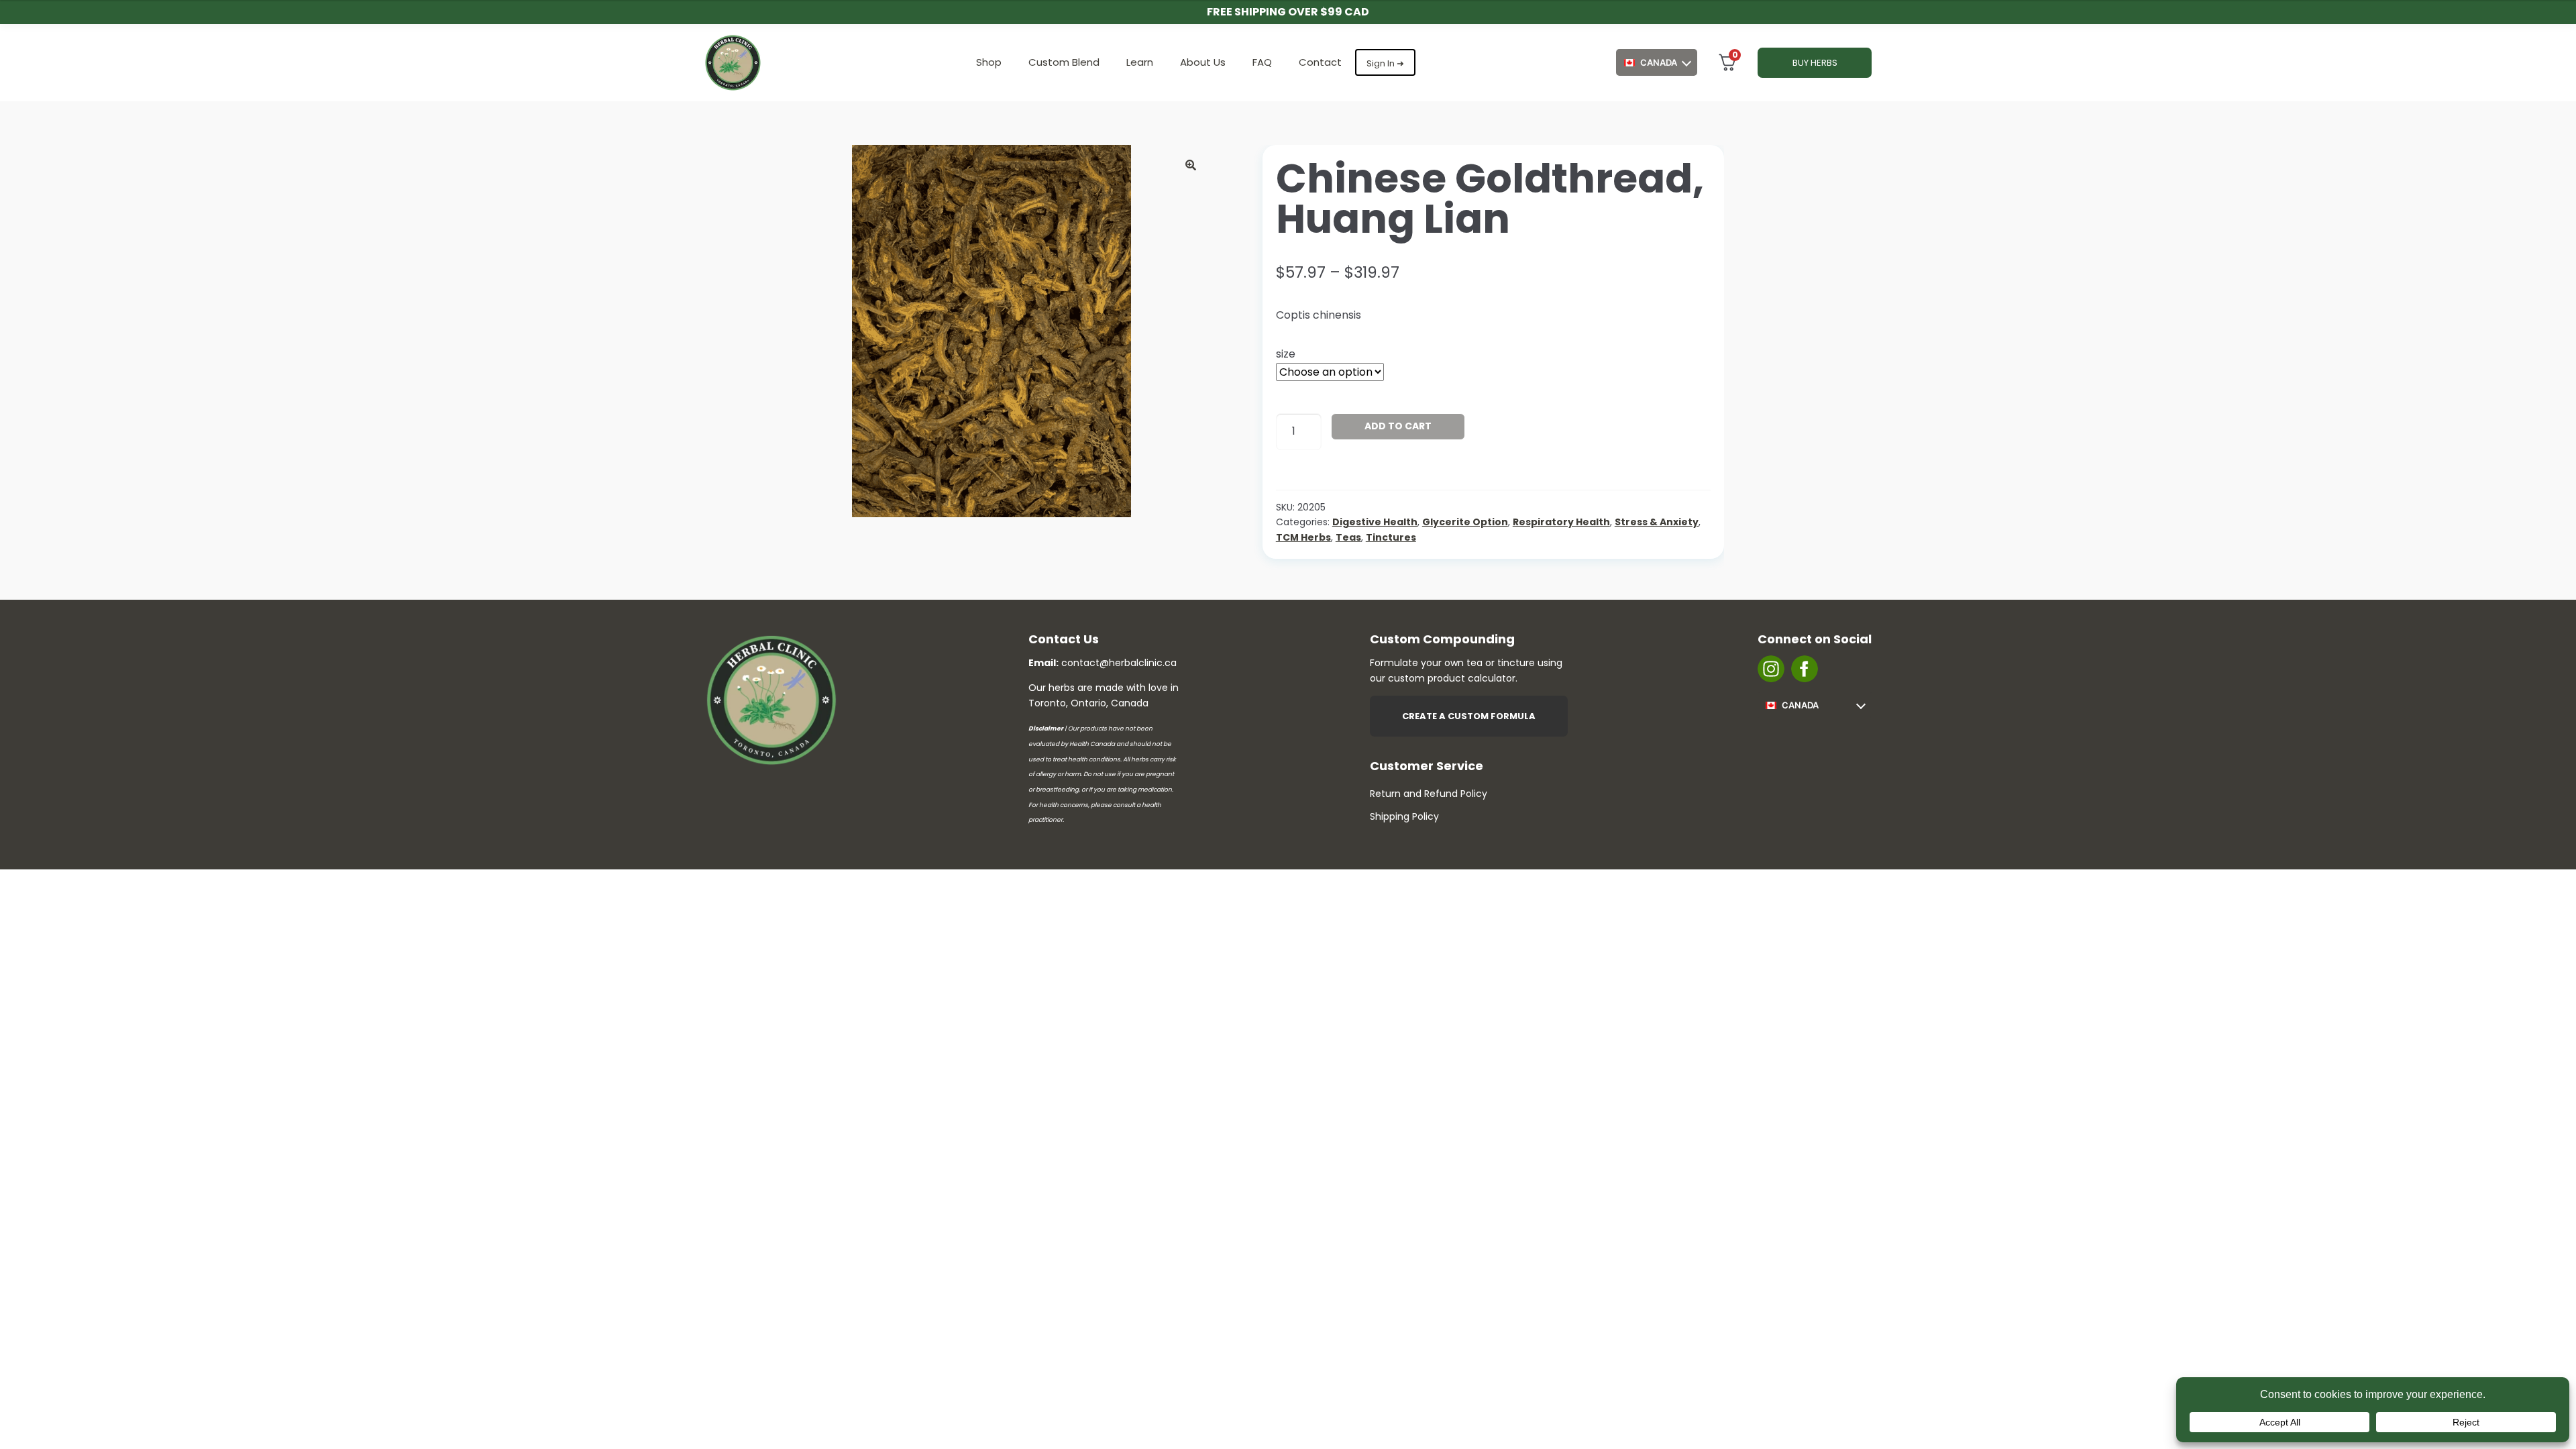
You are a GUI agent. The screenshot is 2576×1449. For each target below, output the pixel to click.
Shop (989, 62)
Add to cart (1398, 426)
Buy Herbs (1815, 63)
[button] (1191, 165)
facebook (1805, 669)
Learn (1140, 62)
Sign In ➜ (1385, 63)
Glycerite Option (1465, 522)
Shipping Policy (1404, 816)
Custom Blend (1064, 62)
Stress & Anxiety (1657, 522)
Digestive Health (1375, 522)
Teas (1348, 537)
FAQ (1262, 62)
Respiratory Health (1561, 522)
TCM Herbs (1303, 537)
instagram (1771, 669)
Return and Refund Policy (1429, 794)
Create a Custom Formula (1469, 716)
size (1286, 354)
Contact (1320, 62)
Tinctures (1391, 537)
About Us (1203, 62)
